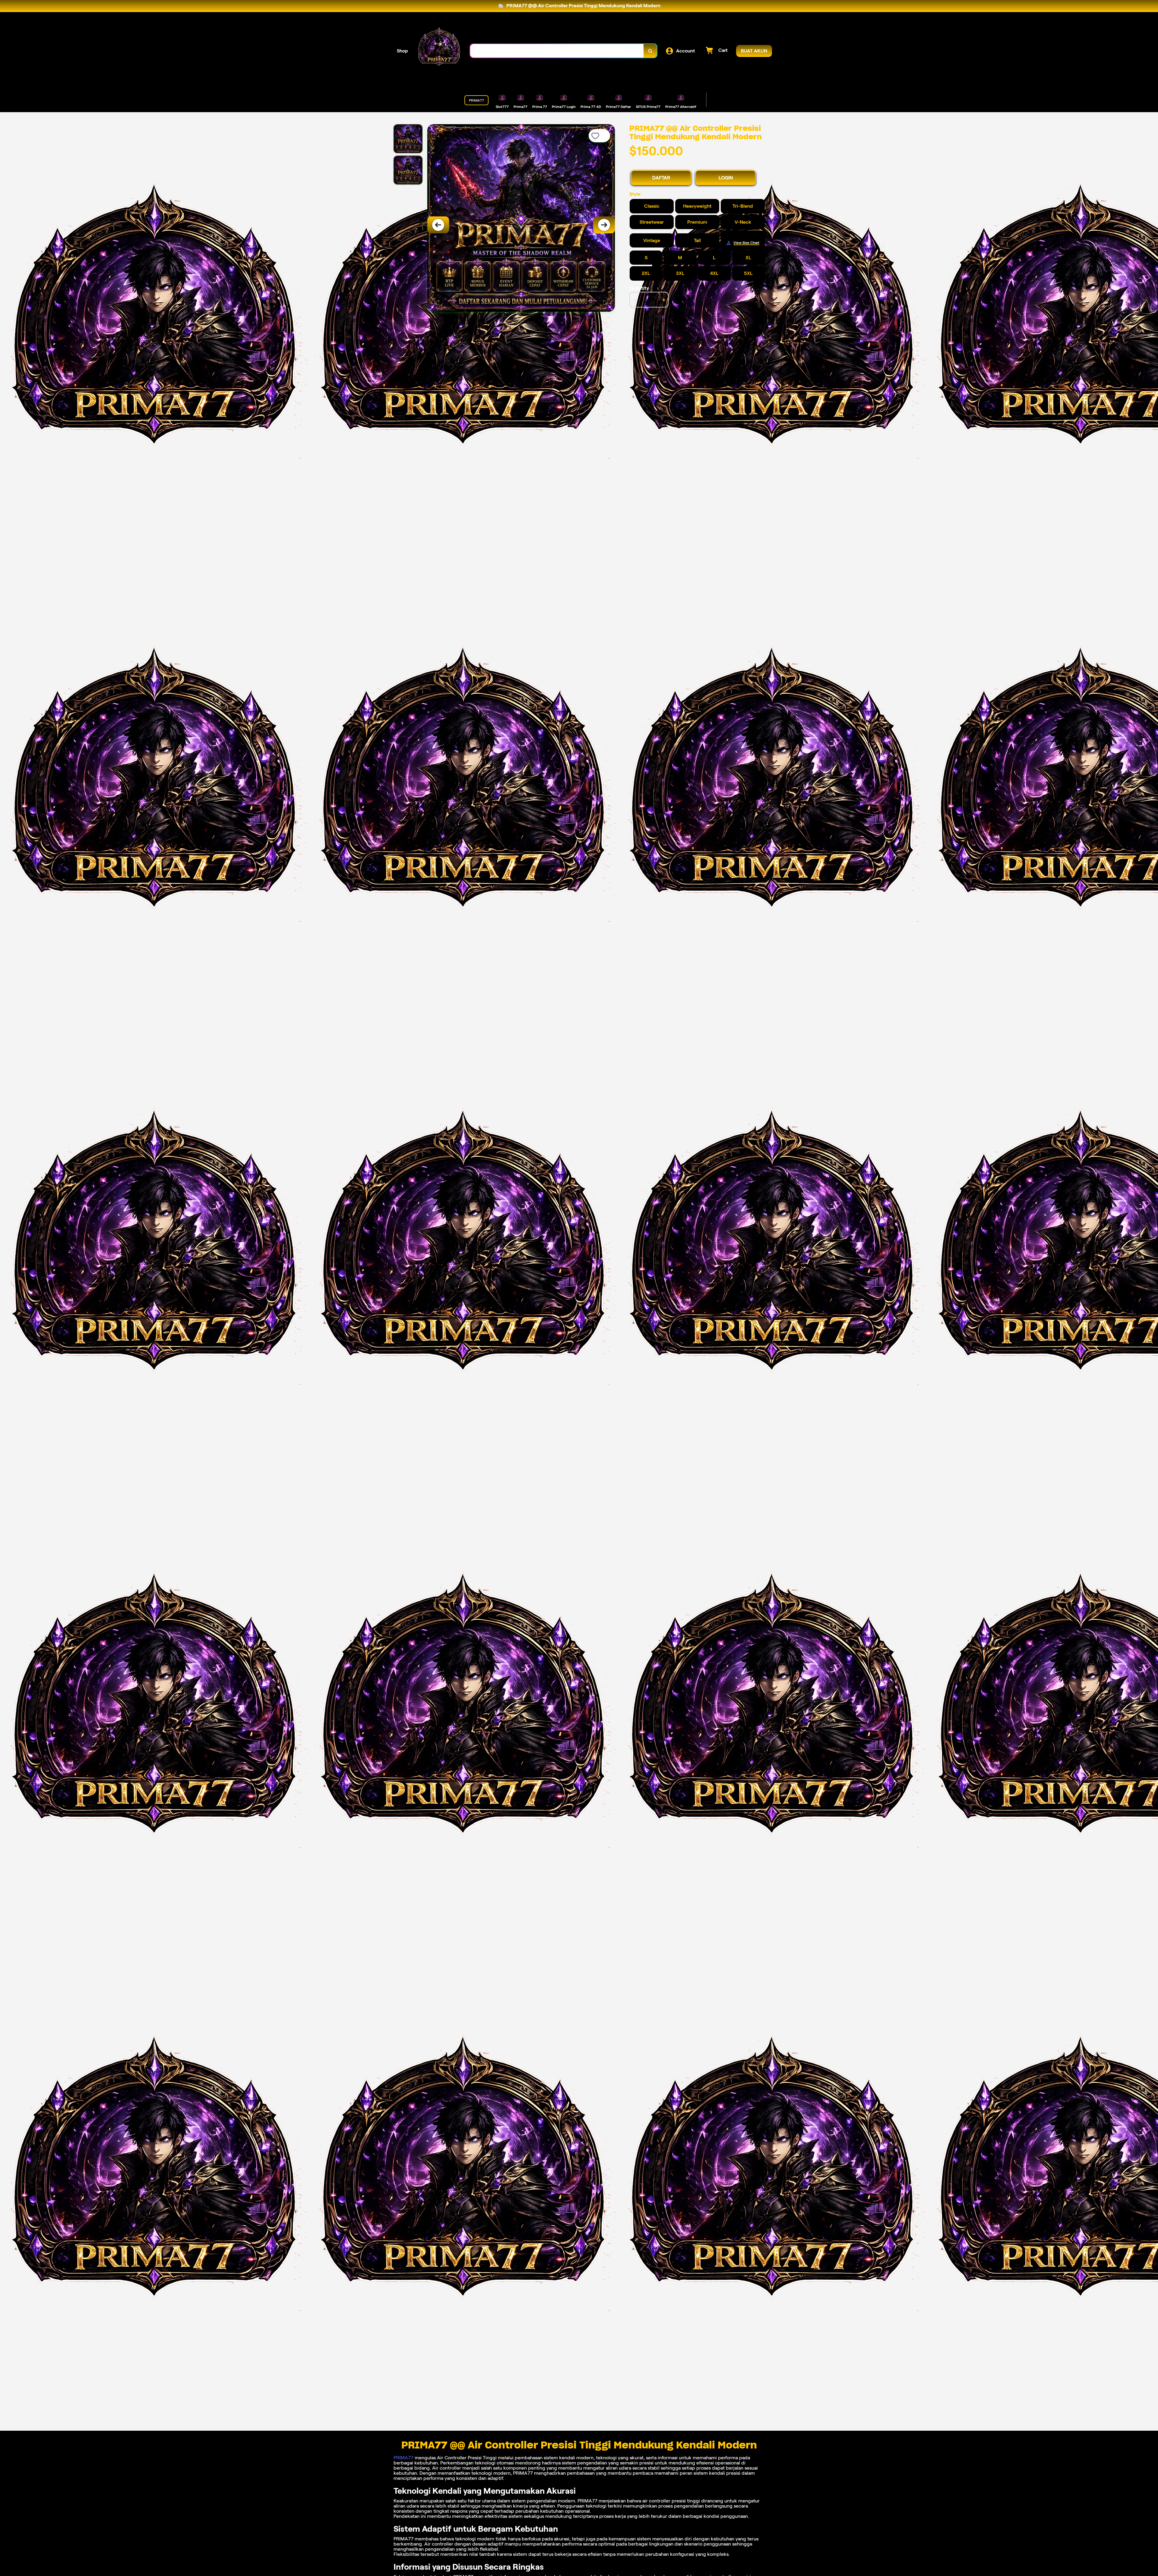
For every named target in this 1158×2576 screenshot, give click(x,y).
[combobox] (557, 51)
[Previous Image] (438, 225)
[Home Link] (439, 51)
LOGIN (726, 178)
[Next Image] (604, 225)
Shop (402, 51)
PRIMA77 (403, 2458)
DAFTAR (661, 178)
